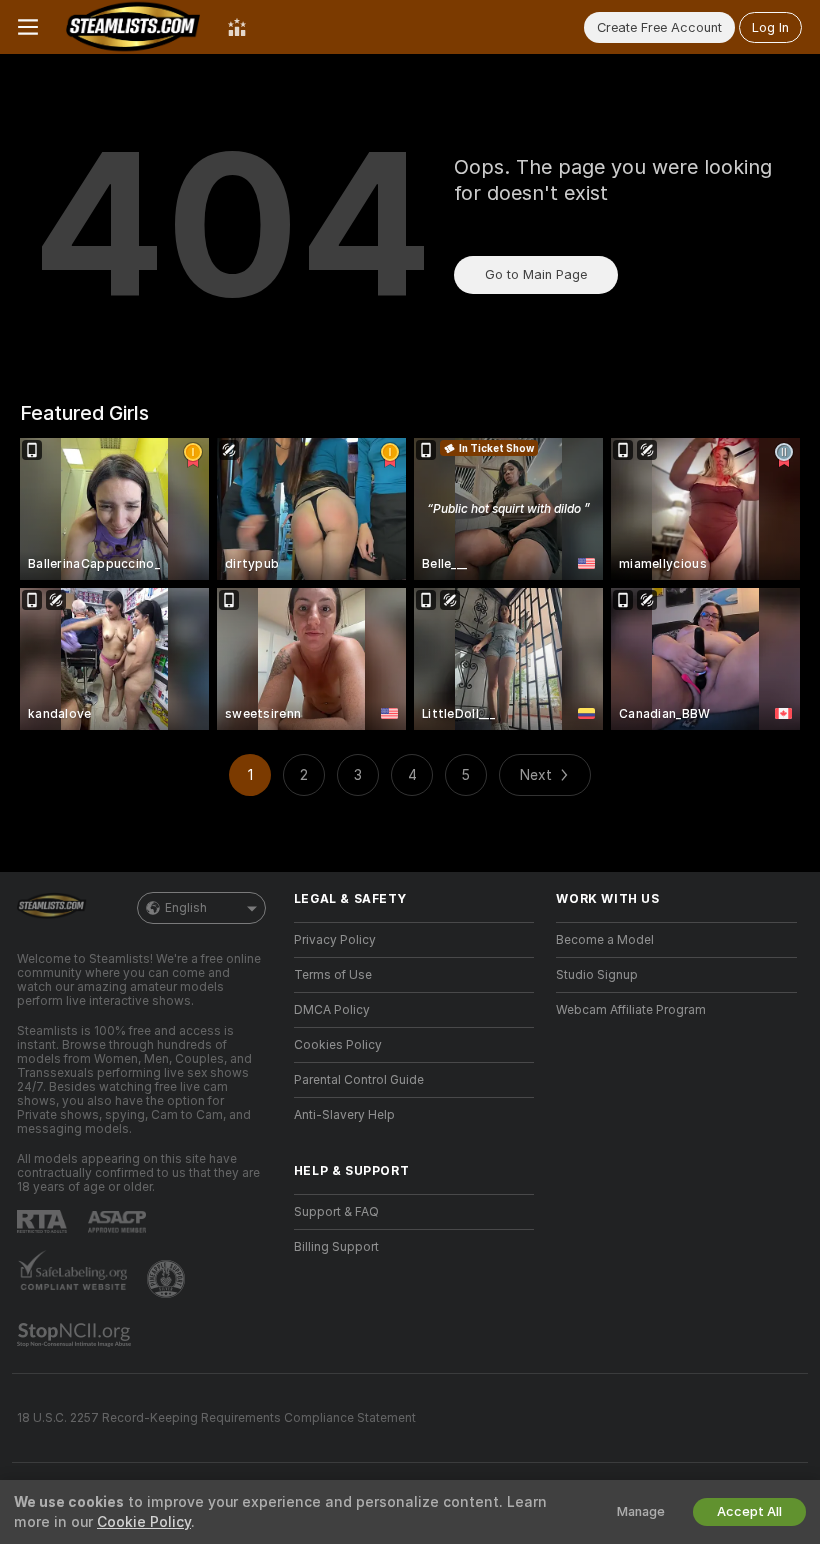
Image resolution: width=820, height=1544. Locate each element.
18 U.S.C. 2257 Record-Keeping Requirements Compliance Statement (216, 1418)
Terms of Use (333, 975)
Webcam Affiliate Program (631, 1010)
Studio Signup (597, 975)
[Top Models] (237, 27)
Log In (770, 27)
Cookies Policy (338, 1045)
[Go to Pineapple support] (168, 1279)
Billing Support (336, 1247)
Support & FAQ (336, 1212)
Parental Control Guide (359, 1080)
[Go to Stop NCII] (76, 1335)
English (186, 908)
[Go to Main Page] (133, 27)
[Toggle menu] (28, 27)
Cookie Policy (144, 1522)
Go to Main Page (536, 274)
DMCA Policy (332, 1010)
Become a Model (605, 940)
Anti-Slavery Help (344, 1115)
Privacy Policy (335, 940)
